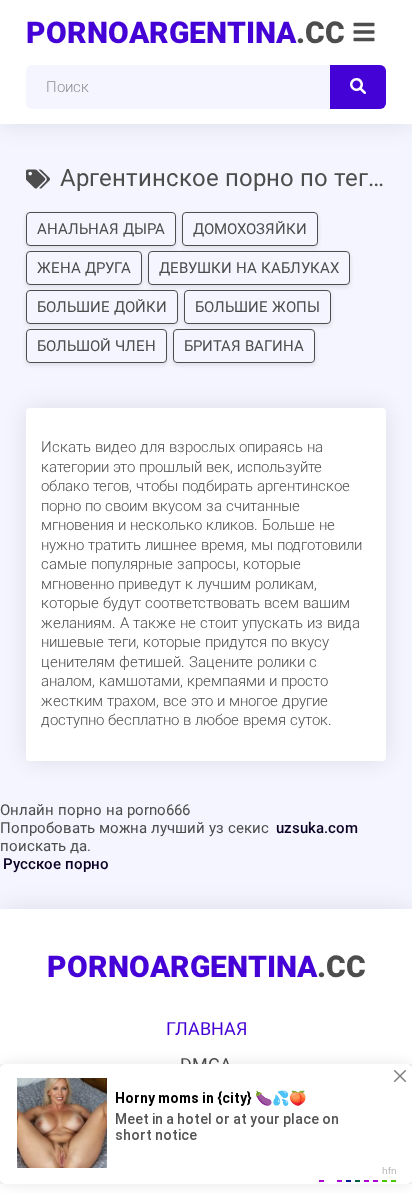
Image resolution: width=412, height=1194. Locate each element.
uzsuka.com (317, 828)
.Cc (185, 32)
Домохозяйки (250, 229)
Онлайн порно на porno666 (95, 810)
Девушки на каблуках (249, 268)
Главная (206, 1028)
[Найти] (358, 87)
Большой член (96, 346)
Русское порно (56, 864)
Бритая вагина (244, 346)
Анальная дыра (101, 229)
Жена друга (84, 268)
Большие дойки (102, 307)
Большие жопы (257, 307)
